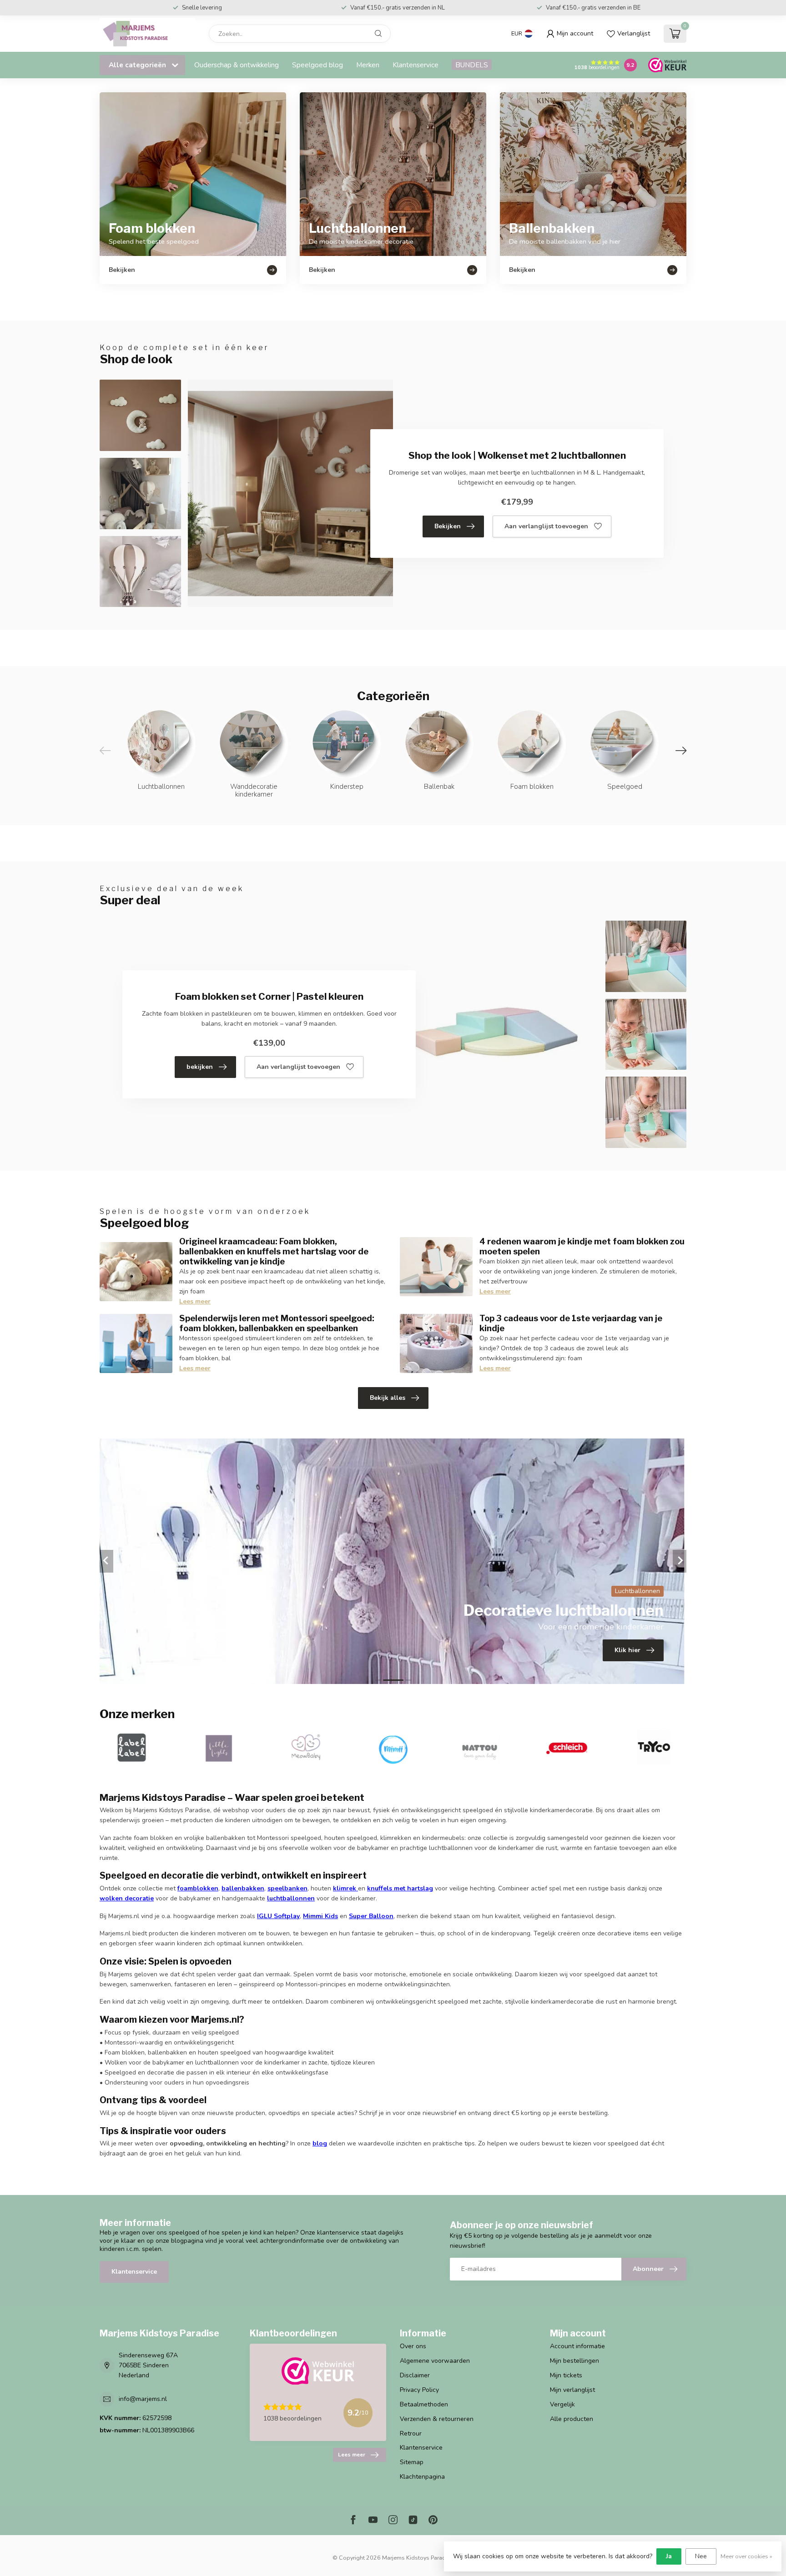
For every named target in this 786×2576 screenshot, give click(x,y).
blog (320, 2143)
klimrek (345, 1888)
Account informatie (577, 2346)
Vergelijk (562, 2404)
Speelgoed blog (317, 65)
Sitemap (412, 2462)
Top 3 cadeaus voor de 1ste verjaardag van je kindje (571, 1323)
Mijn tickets (566, 2375)
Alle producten (572, 2419)
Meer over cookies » (746, 2556)
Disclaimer (415, 2375)
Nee (701, 2556)
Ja (669, 2556)
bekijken (200, 1067)
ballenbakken (243, 1888)
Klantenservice (416, 65)
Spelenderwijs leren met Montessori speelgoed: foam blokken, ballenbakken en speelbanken (277, 1323)
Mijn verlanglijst (572, 2390)
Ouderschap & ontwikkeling (237, 65)
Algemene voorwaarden (435, 2361)
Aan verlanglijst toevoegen (546, 526)
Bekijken (448, 526)
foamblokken (198, 1888)
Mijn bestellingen (574, 2361)
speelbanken (287, 1888)
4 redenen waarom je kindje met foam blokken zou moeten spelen (582, 1246)
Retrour (411, 2433)
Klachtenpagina (422, 2477)
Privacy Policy (419, 2390)
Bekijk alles (388, 1398)
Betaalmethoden (424, 2404)
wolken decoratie (127, 1898)
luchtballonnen (291, 1898)
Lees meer (195, 1301)
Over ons (413, 2346)
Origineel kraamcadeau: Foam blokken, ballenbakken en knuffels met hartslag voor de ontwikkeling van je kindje (274, 1251)
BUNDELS (472, 65)
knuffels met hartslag (400, 1888)
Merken (368, 65)
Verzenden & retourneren (437, 2419)
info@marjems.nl (143, 2399)
